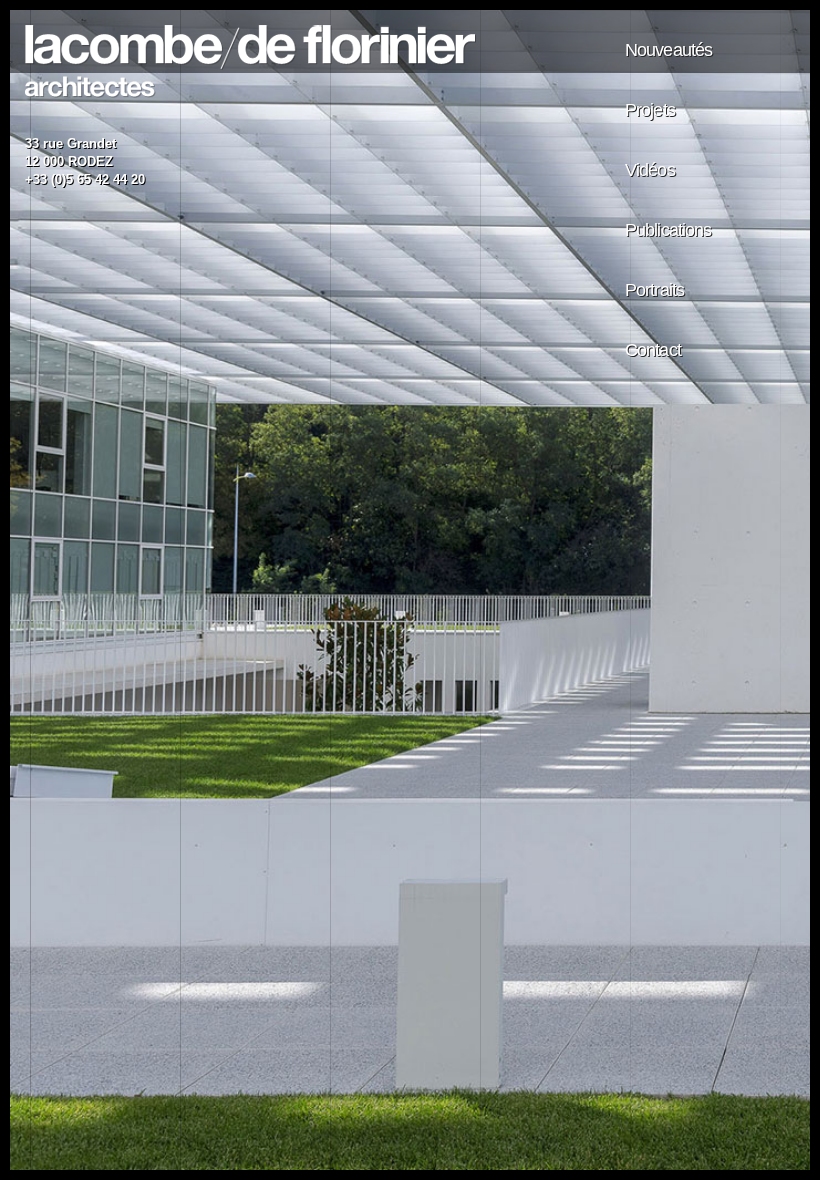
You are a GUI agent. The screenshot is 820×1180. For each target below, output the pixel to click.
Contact (653, 350)
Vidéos (650, 170)
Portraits (654, 290)
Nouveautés (668, 50)
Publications (668, 230)
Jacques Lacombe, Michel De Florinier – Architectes (251, 62)
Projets (650, 110)
